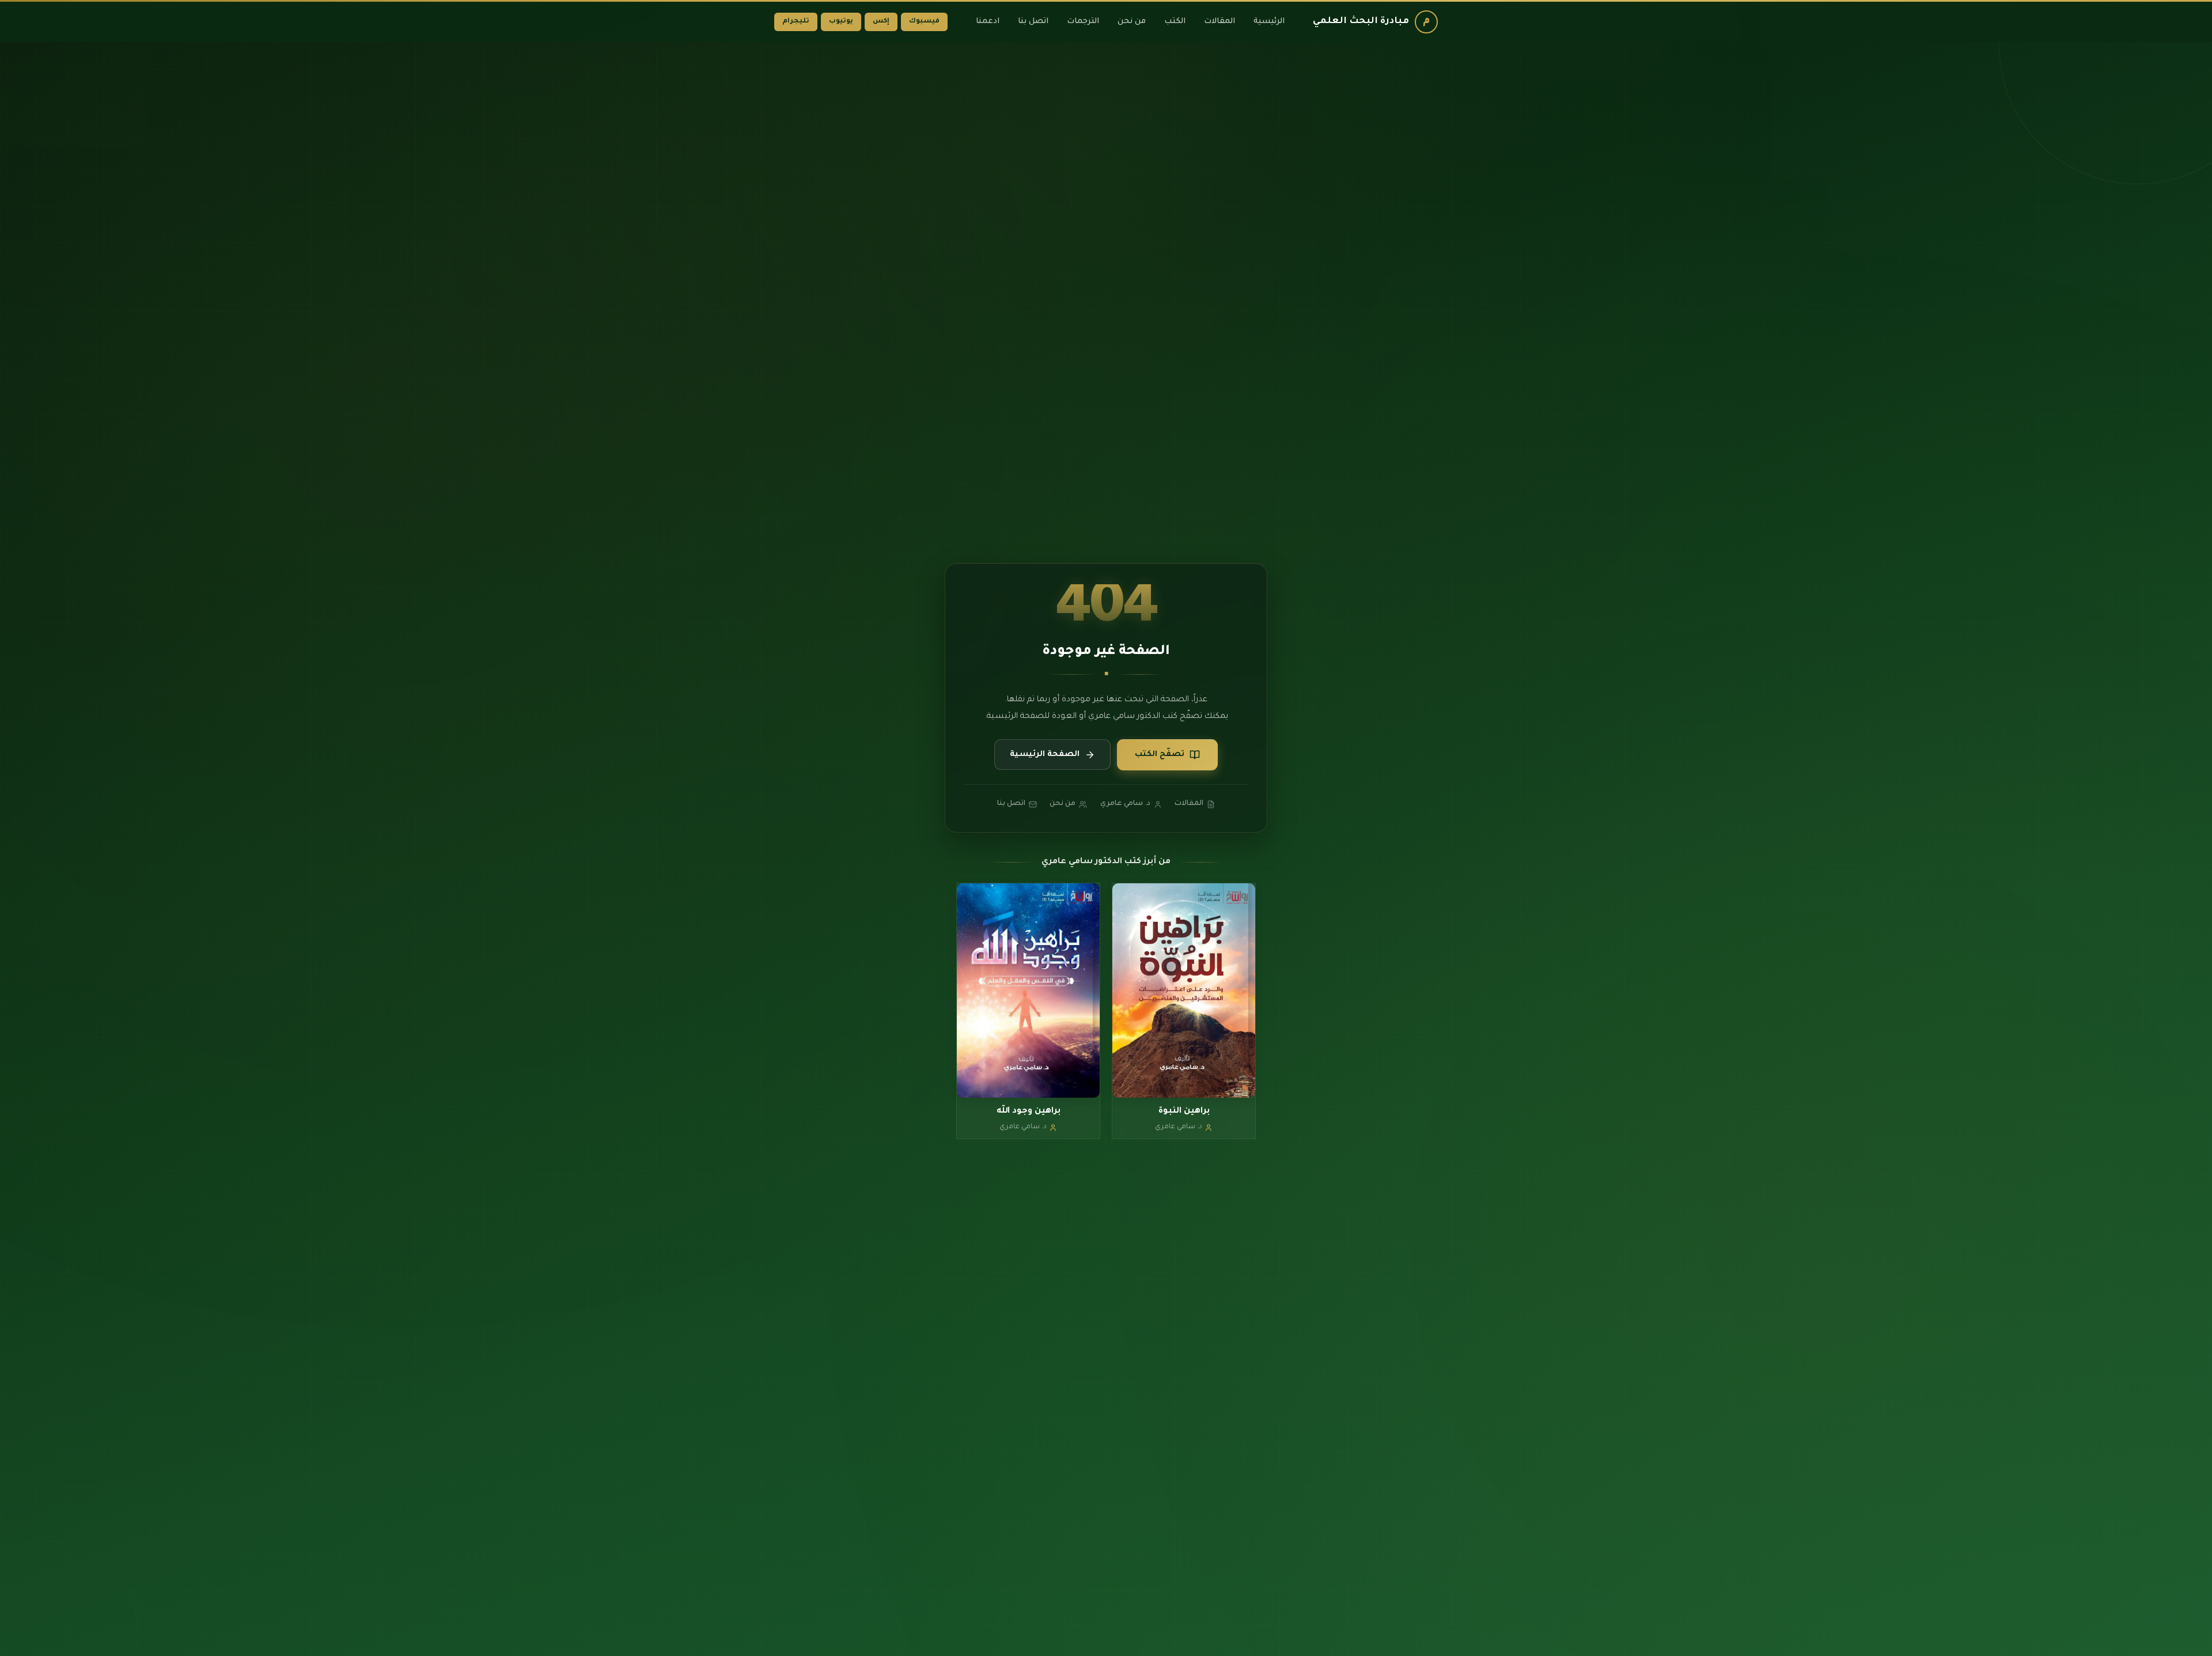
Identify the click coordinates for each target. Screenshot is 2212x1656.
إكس (881, 22)
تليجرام (796, 22)
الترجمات (1083, 22)
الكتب (1175, 22)
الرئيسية (1269, 22)
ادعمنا (988, 22)
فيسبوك (924, 22)
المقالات (1219, 22)
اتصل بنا (1033, 22)
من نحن (1132, 22)
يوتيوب (841, 22)
